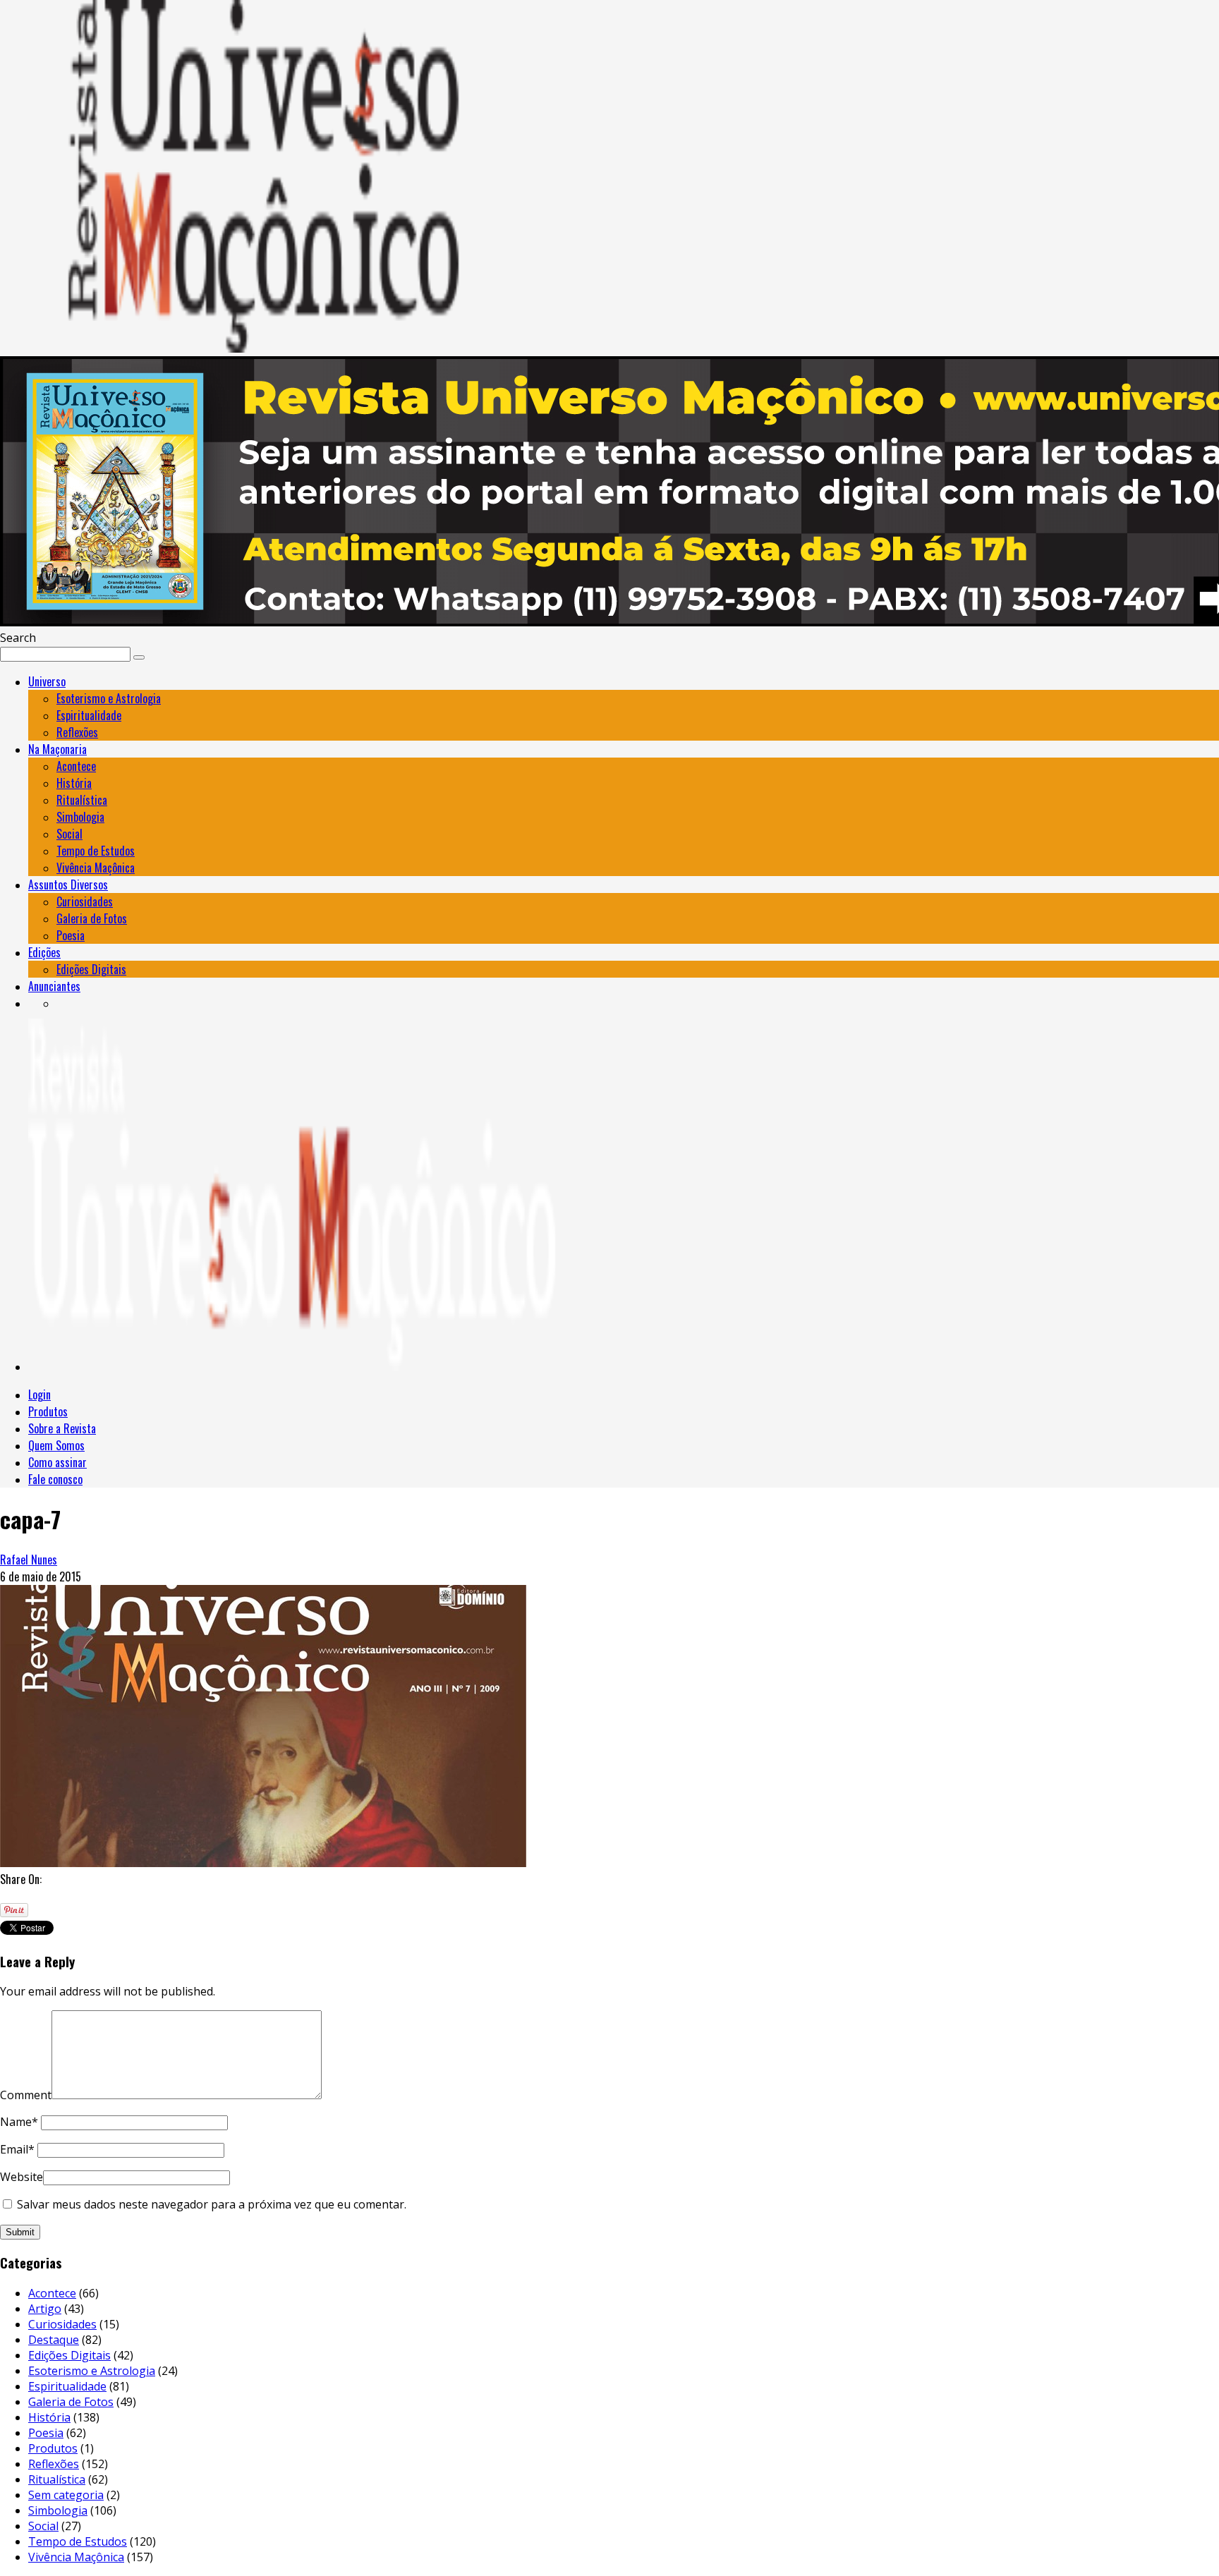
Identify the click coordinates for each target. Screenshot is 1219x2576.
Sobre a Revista (62, 1428)
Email (17, 2149)
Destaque (54, 2340)
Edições (44, 952)
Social (69, 834)
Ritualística (82, 800)
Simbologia (80, 817)
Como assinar (57, 1462)
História (74, 783)
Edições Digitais (91, 969)
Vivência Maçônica (96, 868)
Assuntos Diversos (68, 885)
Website (22, 2177)
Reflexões (77, 732)
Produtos (48, 1411)
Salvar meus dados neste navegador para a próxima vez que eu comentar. (212, 2204)
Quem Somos (56, 1445)
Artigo (45, 2309)
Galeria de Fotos (92, 918)
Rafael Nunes (29, 1560)
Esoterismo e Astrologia (109, 698)
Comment (26, 2095)
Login (40, 1395)
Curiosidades (85, 901)
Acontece (76, 766)
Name (19, 2122)
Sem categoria (66, 2495)
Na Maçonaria (57, 749)
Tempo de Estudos (96, 851)
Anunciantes (54, 986)
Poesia (71, 935)
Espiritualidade (89, 715)
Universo (47, 681)
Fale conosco (55, 1479)
